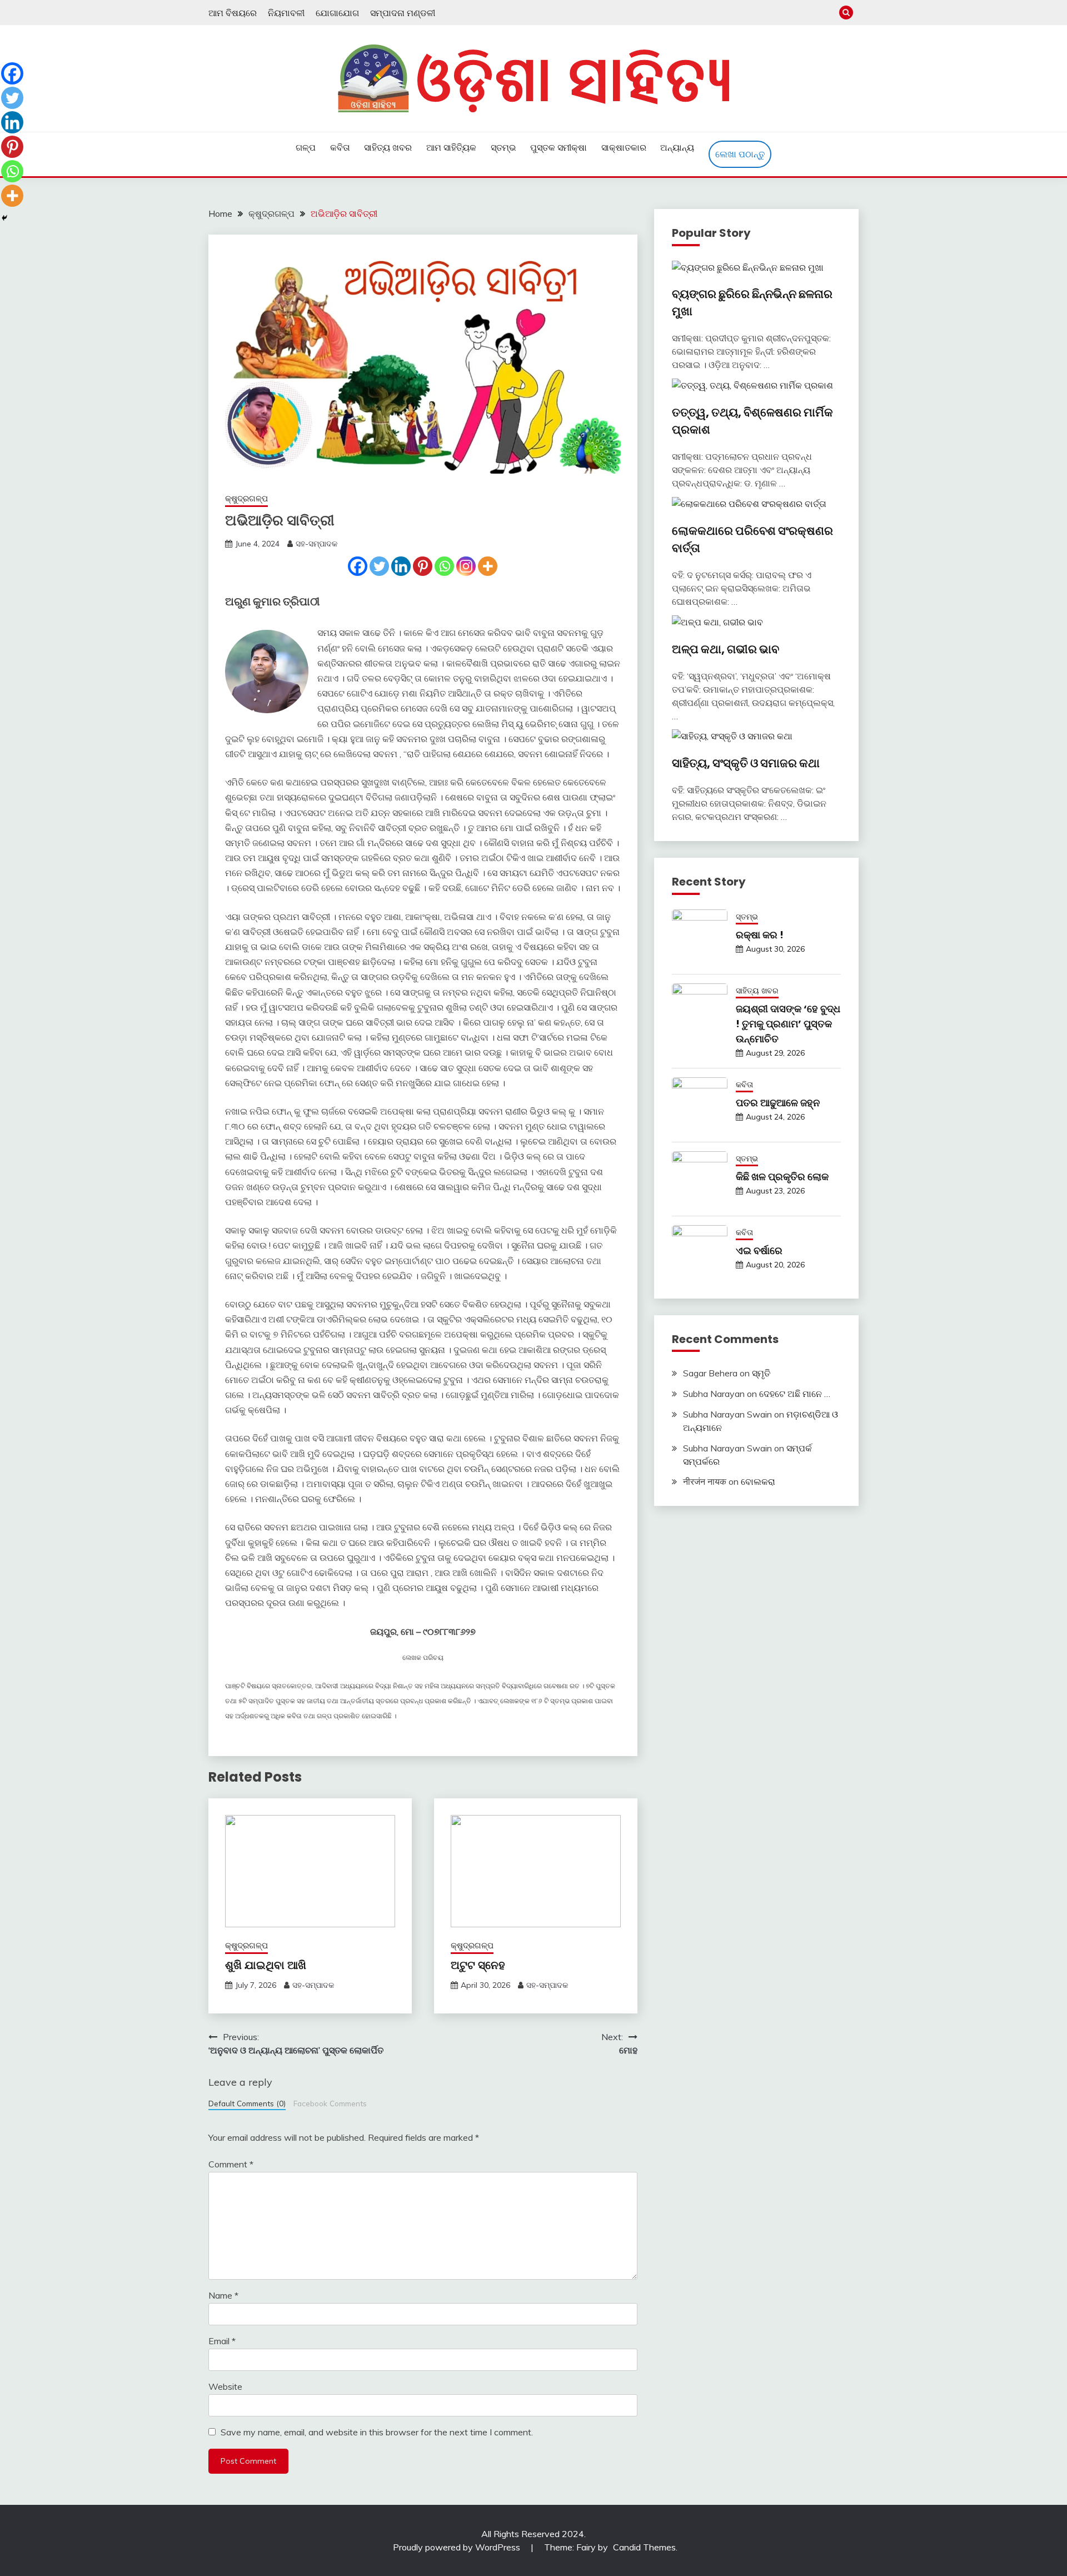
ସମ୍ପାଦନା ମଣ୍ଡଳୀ (403, 13)
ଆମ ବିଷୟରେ (233, 13)
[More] (488, 566)
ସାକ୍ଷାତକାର (624, 147)
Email (222, 2341)
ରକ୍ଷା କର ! (760, 935)
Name (223, 2295)
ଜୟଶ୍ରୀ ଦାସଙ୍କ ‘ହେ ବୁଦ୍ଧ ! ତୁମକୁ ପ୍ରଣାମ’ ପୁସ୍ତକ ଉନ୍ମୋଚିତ (788, 1024)
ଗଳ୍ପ (306, 147)
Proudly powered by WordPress (458, 2547)
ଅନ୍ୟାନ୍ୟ (677, 147)
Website (225, 2386)
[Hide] (4, 218)
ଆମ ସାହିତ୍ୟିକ (451, 147)
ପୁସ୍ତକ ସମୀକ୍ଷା (559, 147)
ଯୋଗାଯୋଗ (337, 13)
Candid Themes (644, 2547)
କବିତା (340, 147)
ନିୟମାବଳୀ (286, 13)
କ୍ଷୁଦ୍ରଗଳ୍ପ (246, 498)
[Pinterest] (423, 566)
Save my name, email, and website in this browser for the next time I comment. (377, 2432)
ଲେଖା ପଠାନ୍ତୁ (740, 154)
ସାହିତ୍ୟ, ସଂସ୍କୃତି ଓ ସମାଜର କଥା (746, 763)
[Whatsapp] (444, 566)
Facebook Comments (330, 2103)
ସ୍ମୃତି (761, 1373)
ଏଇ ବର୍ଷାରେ (759, 1250)
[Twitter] (379, 566)
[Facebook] (358, 566)
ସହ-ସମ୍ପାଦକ (316, 544)
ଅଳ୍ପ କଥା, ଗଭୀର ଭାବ (726, 649)
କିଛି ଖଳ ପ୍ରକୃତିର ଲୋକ (782, 1177)
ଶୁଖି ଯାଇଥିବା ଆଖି (266, 1965)
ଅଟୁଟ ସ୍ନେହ (478, 1965)
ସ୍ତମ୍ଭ (503, 147)
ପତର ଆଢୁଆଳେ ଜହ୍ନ (778, 1103)
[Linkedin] (401, 566)
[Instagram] (466, 566)
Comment (231, 2164)
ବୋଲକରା (758, 1481)
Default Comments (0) (247, 2103)
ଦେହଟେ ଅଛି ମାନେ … (795, 1394)
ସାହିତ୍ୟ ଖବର (388, 147)
